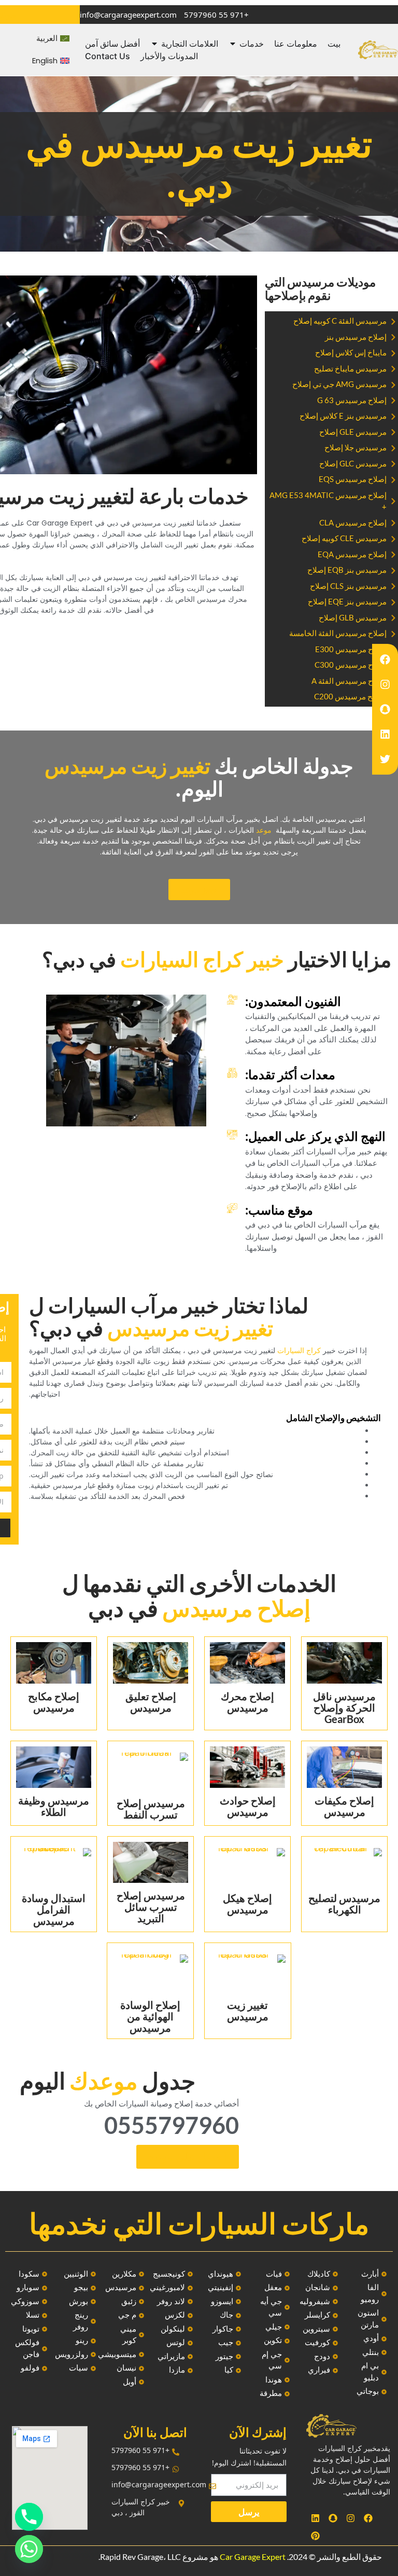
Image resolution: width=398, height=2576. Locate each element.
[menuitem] (53, 39)
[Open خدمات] (233, 44)
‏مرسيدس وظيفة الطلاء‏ (54, 1806)
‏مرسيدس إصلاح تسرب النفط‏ (151, 1809)
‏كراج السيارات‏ (299, 1351)
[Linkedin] (385, 734)
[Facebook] (385, 659)
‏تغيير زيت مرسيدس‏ (248, 2010)
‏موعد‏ (264, 830)
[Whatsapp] (29, 2549)
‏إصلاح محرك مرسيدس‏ (247, 1702)
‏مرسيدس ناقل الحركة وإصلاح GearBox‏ (344, 1707)
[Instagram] (385, 684)
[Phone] (29, 2517)
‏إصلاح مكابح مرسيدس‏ (54, 1702)
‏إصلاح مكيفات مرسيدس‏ (344, 1806)
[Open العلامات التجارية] (154, 44)
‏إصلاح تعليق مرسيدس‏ (151, 1702)
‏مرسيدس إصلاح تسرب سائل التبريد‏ (151, 1907)
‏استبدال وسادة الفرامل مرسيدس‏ (54, 1909)
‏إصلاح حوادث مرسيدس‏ (248, 1806)
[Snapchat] (385, 709)
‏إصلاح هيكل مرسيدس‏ (247, 1904)
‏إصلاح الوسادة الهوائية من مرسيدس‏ (150, 2016)
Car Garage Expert (253, 2557)
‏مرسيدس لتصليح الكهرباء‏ (344, 1904)
